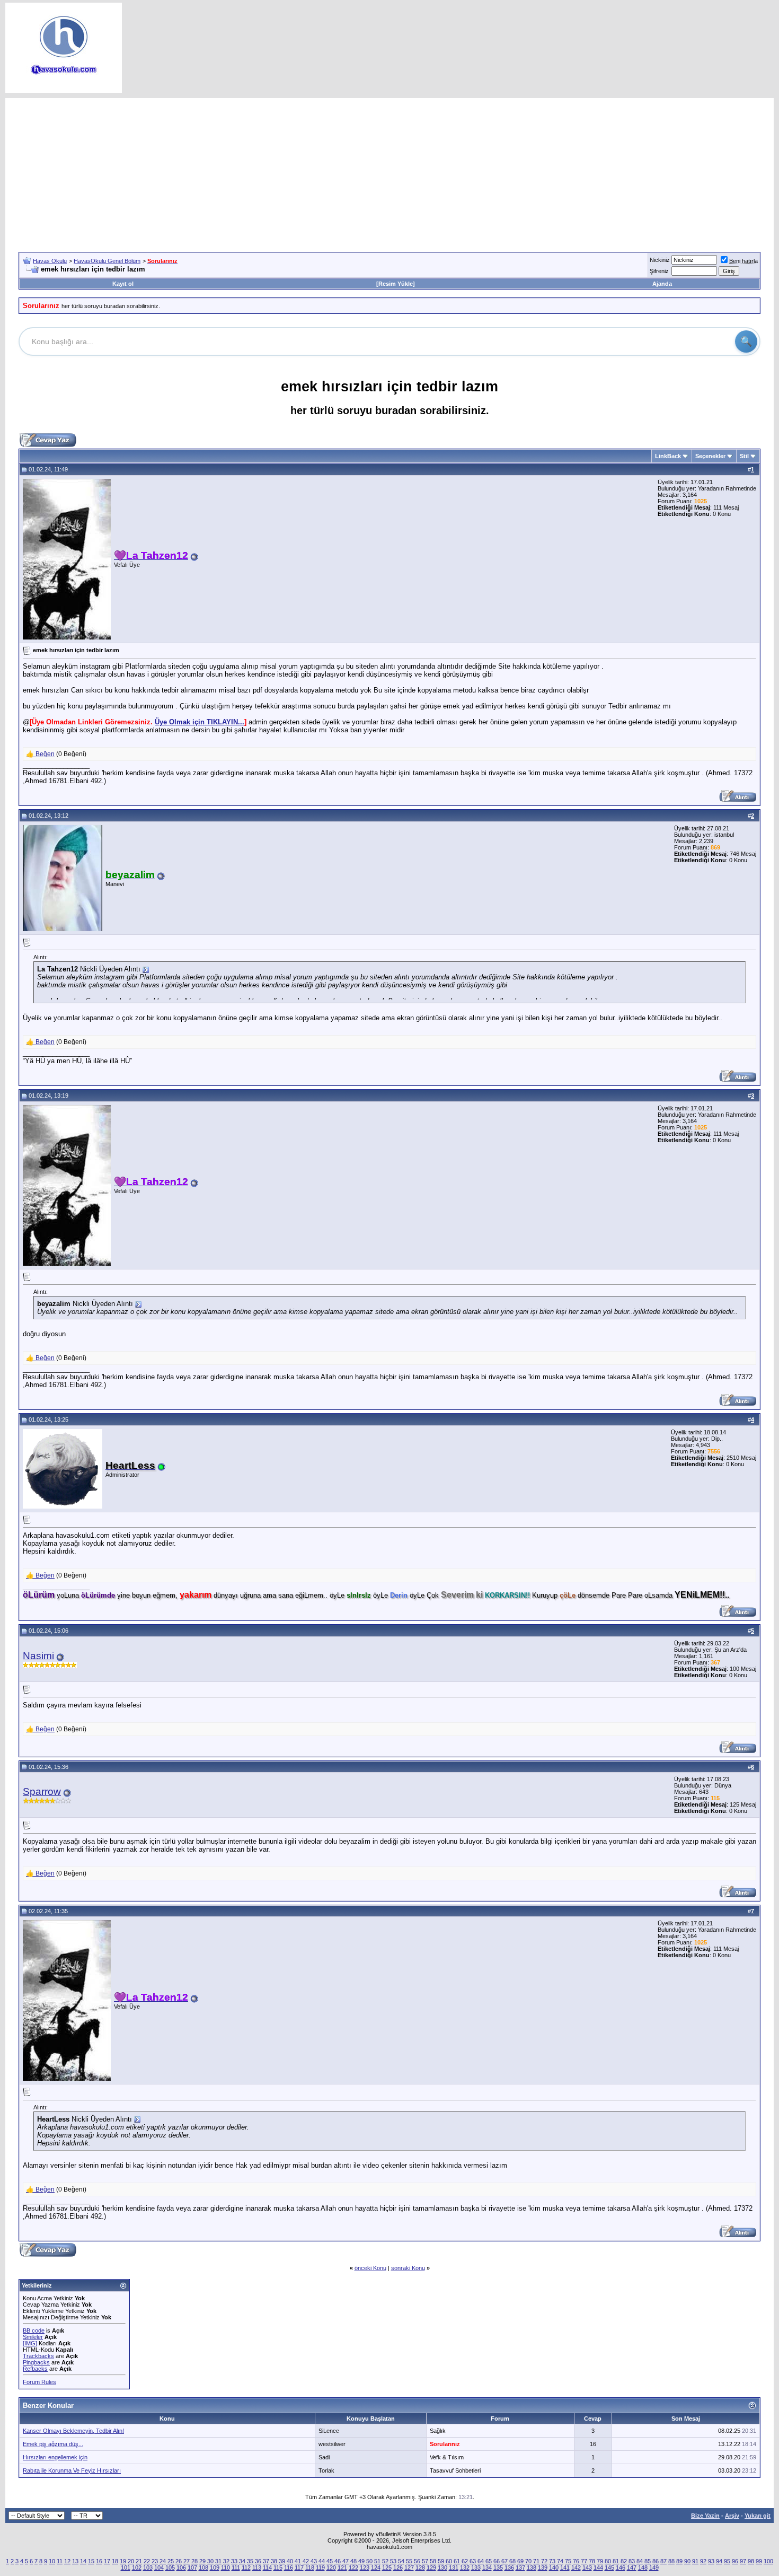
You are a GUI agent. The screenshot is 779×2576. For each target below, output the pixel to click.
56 (417, 2561)
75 (568, 2561)
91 (695, 2561)
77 (584, 2561)
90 (687, 2561)
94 (719, 2561)
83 (632, 2561)
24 (163, 2561)
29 (202, 2561)
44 (322, 2561)
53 (393, 2561)
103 (148, 2568)
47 (346, 2561)
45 (330, 2561)
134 (487, 2568)
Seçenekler (710, 456)
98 (751, 2561)
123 (365, 2568)
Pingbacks (36, 2362)
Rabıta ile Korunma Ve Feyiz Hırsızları (72, 2470)
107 (192, 2568)
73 (552, 2561)
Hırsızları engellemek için (55, 2457)
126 (398, 2568)
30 (210, 2561)
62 (465, 2561)
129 (431, 2568)
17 (107, 2561)
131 (454, 2568)
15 (91, 2561)
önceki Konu (370, 2268)
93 (711, 2561)
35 (250, 2561)
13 (75, 2561)
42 (306, 2561)
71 (536, 2561)
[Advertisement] (389, 172)
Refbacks (35, 2369)
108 (203, 2568)
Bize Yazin (705, 2516)
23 (155, 2561)
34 (242, 2561)
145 (609, 2568)
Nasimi (38, 1656)
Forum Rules (39, 2382)
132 (465, 2568)
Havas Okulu (50, 261)
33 (234, 2561)
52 (385, 2561)
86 (656, 2561)
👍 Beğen (40, 754)
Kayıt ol (123, 284)
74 (560, 2561)
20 (131, 2561)
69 (520, 2561)
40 (290, 2561)
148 (643, 2568)
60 (449, 2561)
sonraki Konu (408, 2268)
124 (376, 2568)
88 (671, 2561)
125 (387, 2568)
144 (598, 2568)
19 (123, 2561)
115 (278, 2568)
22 (147, 2561)
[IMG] (30, 2343)
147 (632, 2568)
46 (338, 2561)
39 (282, 2561)
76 (576, 2561)
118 (310, 2568)
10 (52, 2561)
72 (544, 2561)
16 (99, 2561)
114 (267, 2568)
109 (215, 2568)
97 (743, 2561)
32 (226, 2561)
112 (246, 2568)
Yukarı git (758, 2516)
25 (171, 2561)
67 (504, 2561)
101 (126, 2568)
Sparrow (42, 1791)
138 (532, 2568)
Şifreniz (659, 271)
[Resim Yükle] (396, 284)
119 (320, 2568)
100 (768, 2561)
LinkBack (668, 456)
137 (520, 2568)
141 (565, 2568)
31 (218, 2561)
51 (377, 2561)
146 (621, 2568)
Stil (744, 456)
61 (457, 2561)
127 (409, 2568)
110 (225, 2568)
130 (442, 2568)
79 (600, 2561)
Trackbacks (38, 2356)
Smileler (33, 2337)
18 (115, 2561)
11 (60, 2561)
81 (616, 2561)
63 (473, 2561)
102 (137, 2568)
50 (369, 2561)
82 (624, 2561)
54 (401, 2561)
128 (420, 2568)
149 (654, 2568)
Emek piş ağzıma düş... (53, 2444)
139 (543, 2568)
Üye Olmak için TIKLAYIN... (200, 722)
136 (509, 2568)
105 (170, 2568)
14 (83, 2561)
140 (554, 2568)
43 (314, 2561)
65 (489, 2561)
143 (587, 2568)
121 (342, 2568)
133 (476, 2568)
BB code (34, 2330)
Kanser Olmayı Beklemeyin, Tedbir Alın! (73, 2431)
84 (640, 2561)
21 (139, 2561)
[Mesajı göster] (146, 970)
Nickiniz (660, 260)
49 (361, 2561)
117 (299, 2568)
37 (266, 2561)
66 (497, 2561)
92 (703, 2561)
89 (679, 2561)
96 (735, 2561)
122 (353, 2568)
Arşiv (732, 2516)
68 (512, 2561)
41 (298, 2561)
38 (274, 2561)
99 (759, 2561)
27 (187, 2561)
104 (159, 2568)
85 (648, 2561)
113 (257, 2568)
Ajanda (662, 284)
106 (181, 2568)
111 (236, 2568)
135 (498, 2568)
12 (67, 2561)
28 (194, 2561)
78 (592, 2561)
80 (608, 2561)
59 (441, 2561)
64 (481, 2561)
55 (409, 2561)
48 (353, 2561)
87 (663, 2561)
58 (433, 2561)
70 (528, 2561)
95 (727, 2561)
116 (289, 2568)
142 (576, 2568)
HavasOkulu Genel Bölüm (107, 261)
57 (425, 2561)
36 (258, 2561)
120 (331, 2568)
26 (179, 2561)
